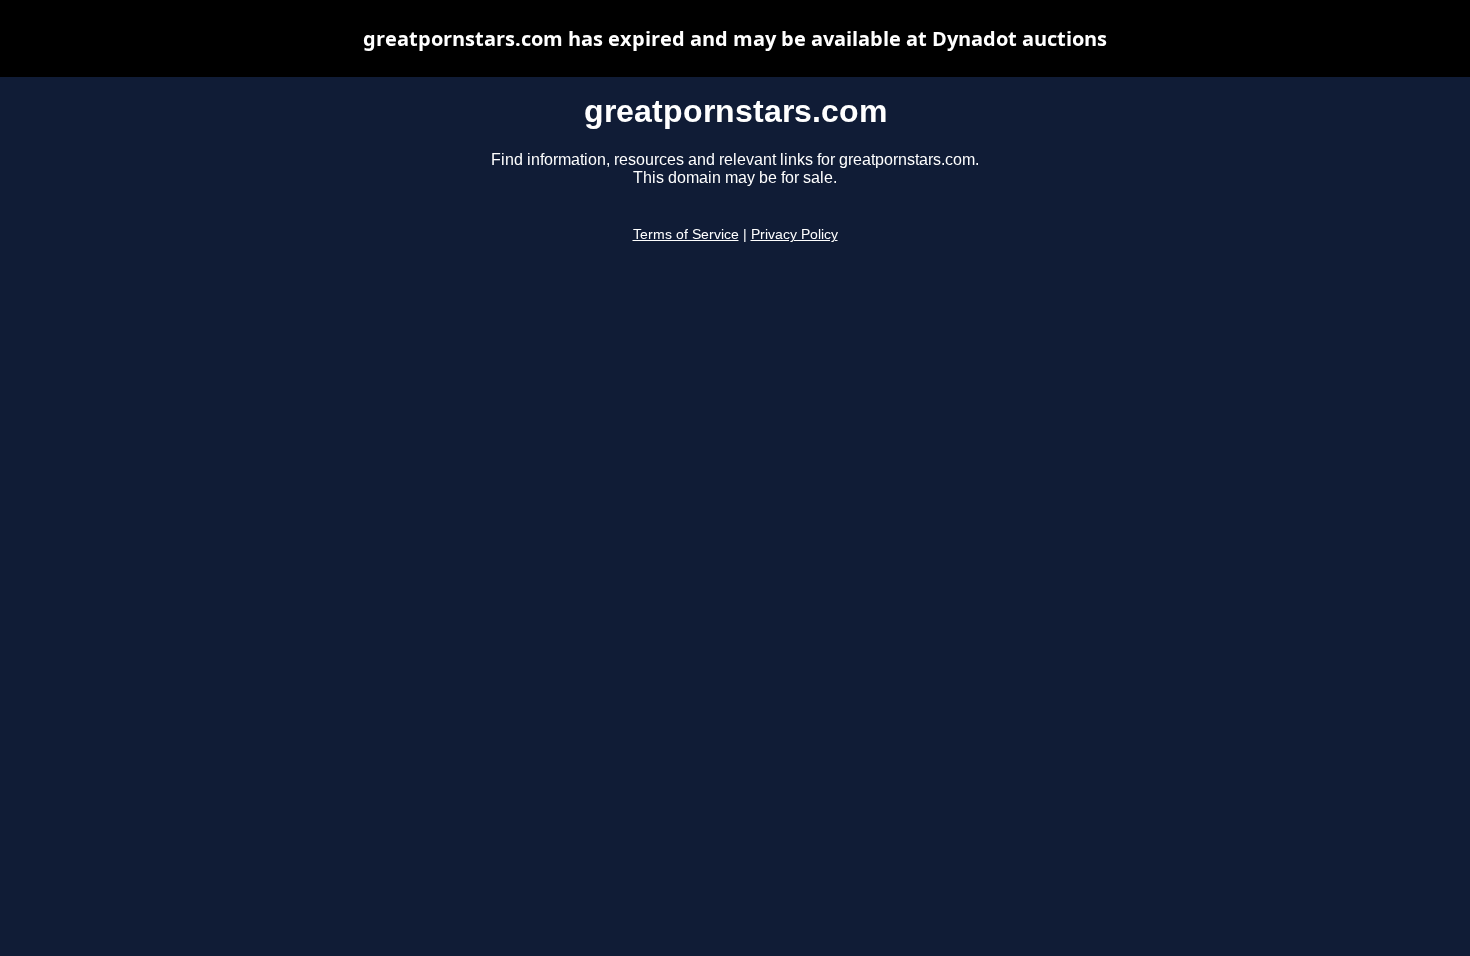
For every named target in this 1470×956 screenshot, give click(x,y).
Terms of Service (686, 234)
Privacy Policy (794, 234)
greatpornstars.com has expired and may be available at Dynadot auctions (735, 38)
